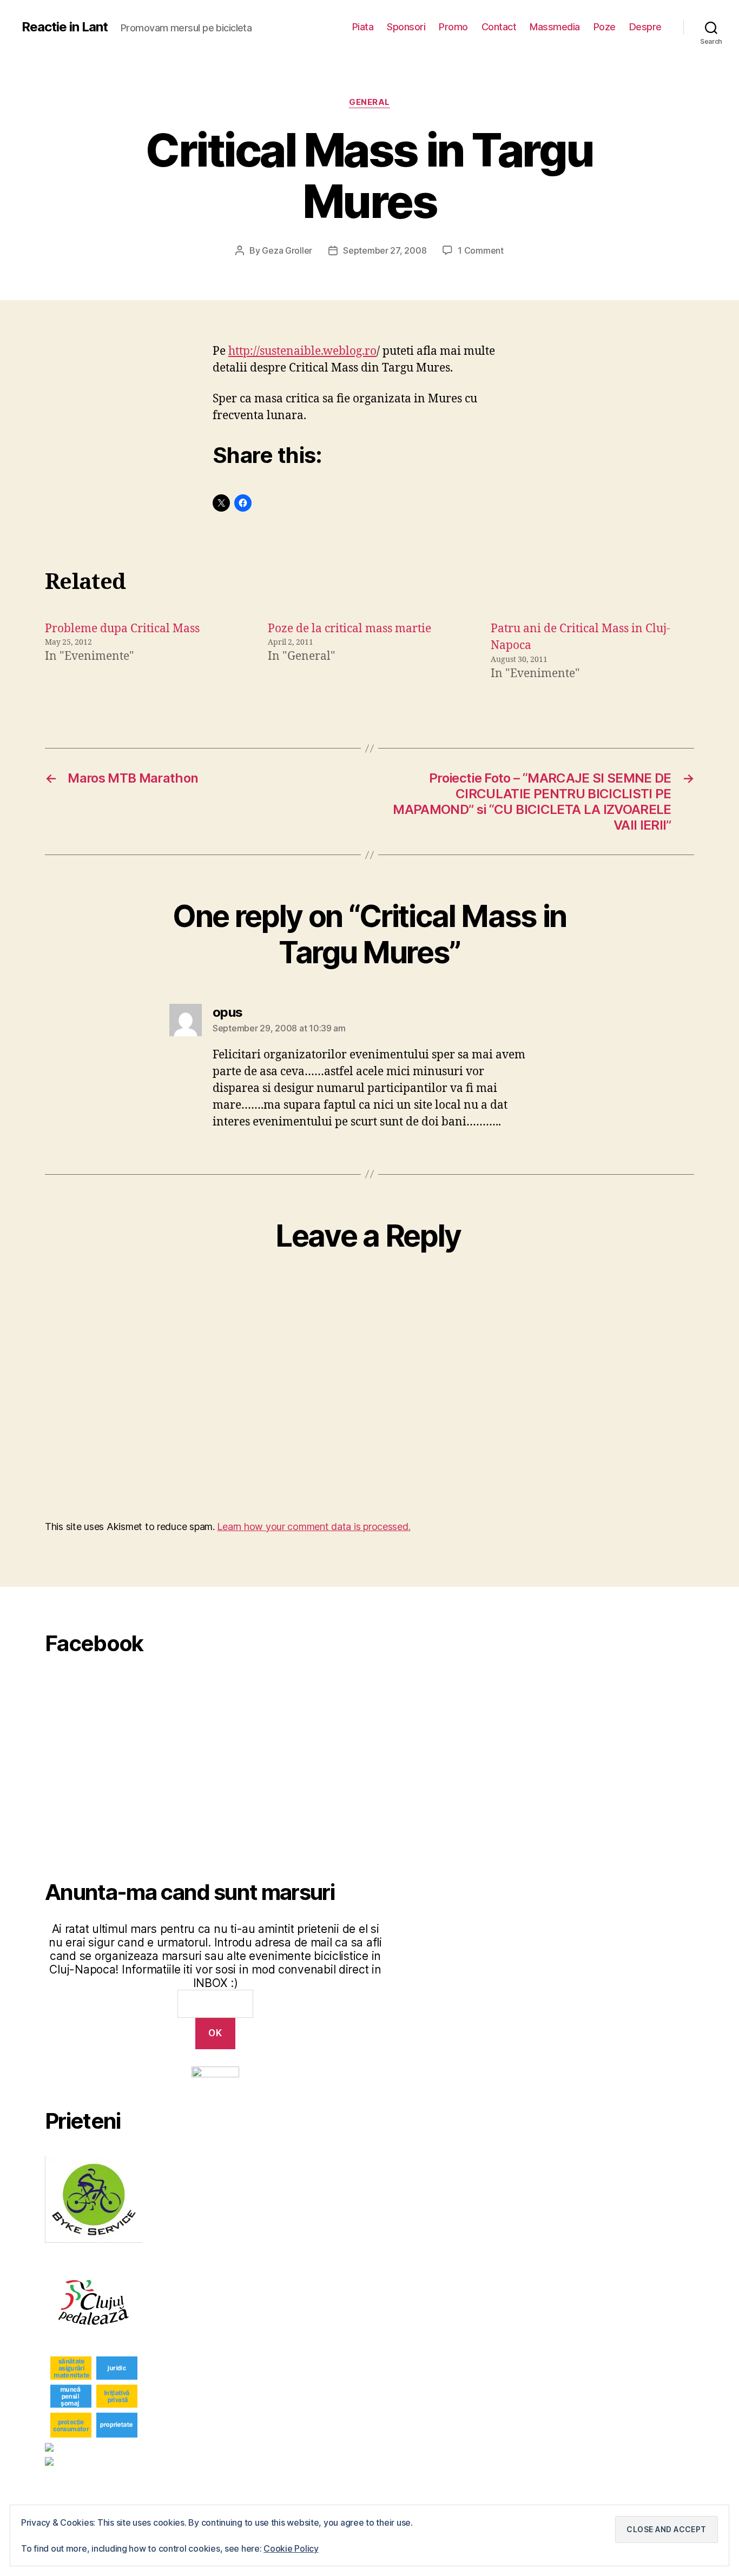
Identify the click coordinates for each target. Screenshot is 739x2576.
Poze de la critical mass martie (349, 629)
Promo (453, 27)
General (369, 102)
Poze (605, 27)
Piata (363, 27)
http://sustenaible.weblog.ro (302, 351)
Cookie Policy (291, 2548)
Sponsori (406, 27)
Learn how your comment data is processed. (314, 1527)
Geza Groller (287, 250)
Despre (645, 27)
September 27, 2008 (385, 250)
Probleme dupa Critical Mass (122, 629)
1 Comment (481, 250)
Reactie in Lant (65, 27)
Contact (499, 27)
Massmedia (555, 27)
